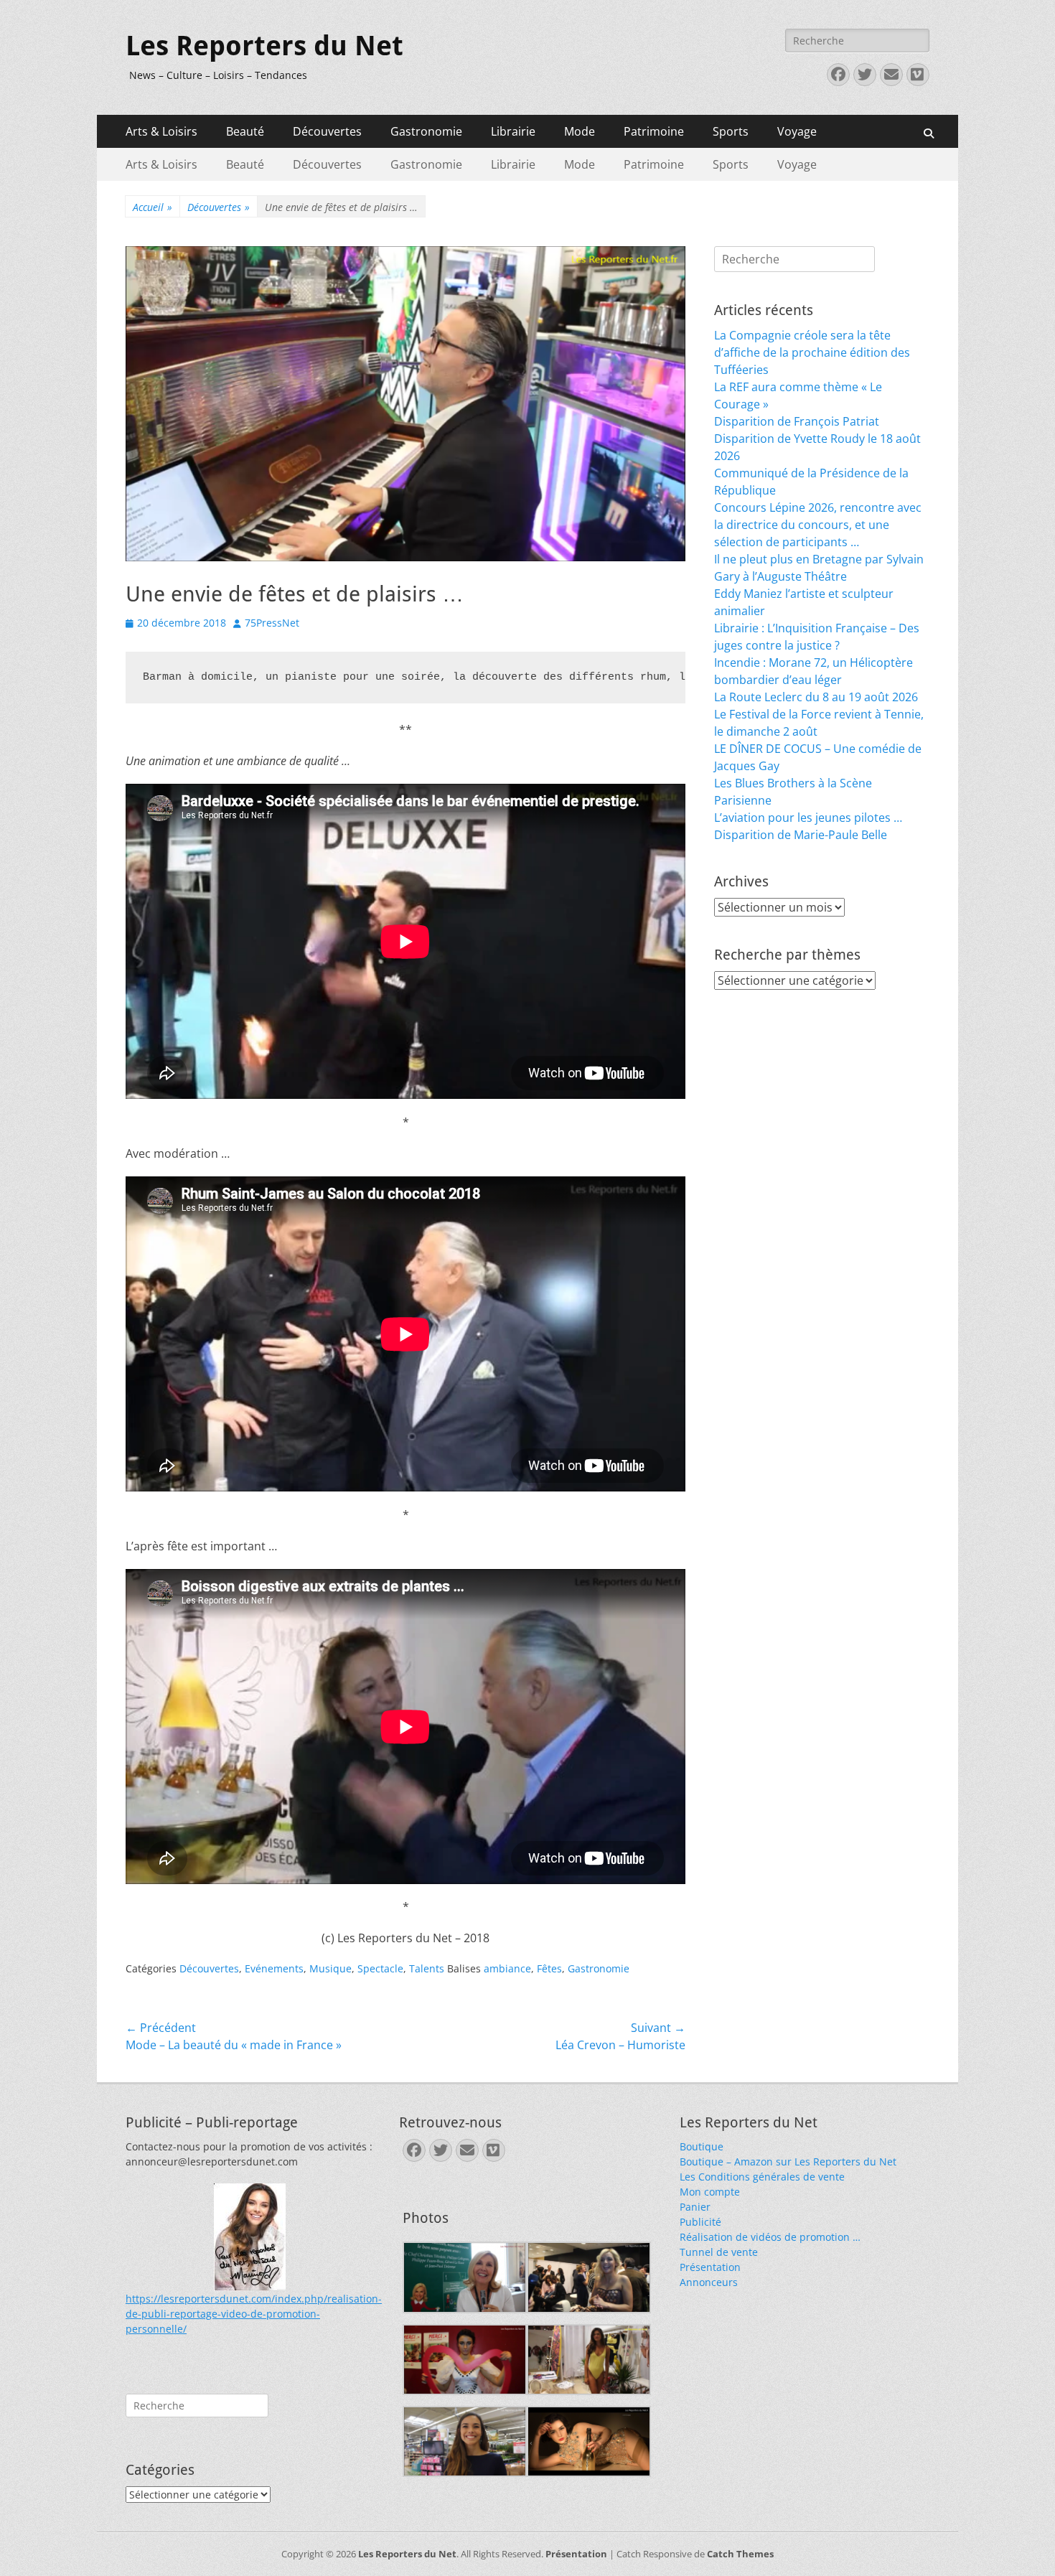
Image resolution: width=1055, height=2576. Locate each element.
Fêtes (549, 1968)
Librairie (513, 131)
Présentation (710, 2267)
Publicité (700, 2222)
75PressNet (272, 623)
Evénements (274, 1968)
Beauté (245, 131)
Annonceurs (709, 2282)
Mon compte (710, 2192)
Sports (731, 131)
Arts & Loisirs (161, 131)
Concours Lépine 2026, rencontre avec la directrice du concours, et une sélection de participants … (818, 525)
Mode (580, 131)
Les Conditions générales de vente (762, 2177)
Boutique (702, 2146)
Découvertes (327, 131)
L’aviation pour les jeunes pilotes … (808, 818)
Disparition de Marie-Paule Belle (801, 835)
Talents (427, 1968)
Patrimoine (654, 131)
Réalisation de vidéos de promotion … (770, 2237)
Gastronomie (426, 131)
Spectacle (380, 1968)
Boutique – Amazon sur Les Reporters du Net (788, 2162)
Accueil (153, 207)
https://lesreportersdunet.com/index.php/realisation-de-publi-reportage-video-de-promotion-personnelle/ (254, 2314)
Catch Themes (740, 2554)
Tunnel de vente (719, 2252)
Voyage (797, 131)
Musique (330, 1968)
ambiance (507, 1968)
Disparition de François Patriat (797, 421)
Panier (695, 2207)
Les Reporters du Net (264, 46)
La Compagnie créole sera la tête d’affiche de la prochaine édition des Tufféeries (812, 352)
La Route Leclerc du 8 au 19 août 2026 (816, 697)
